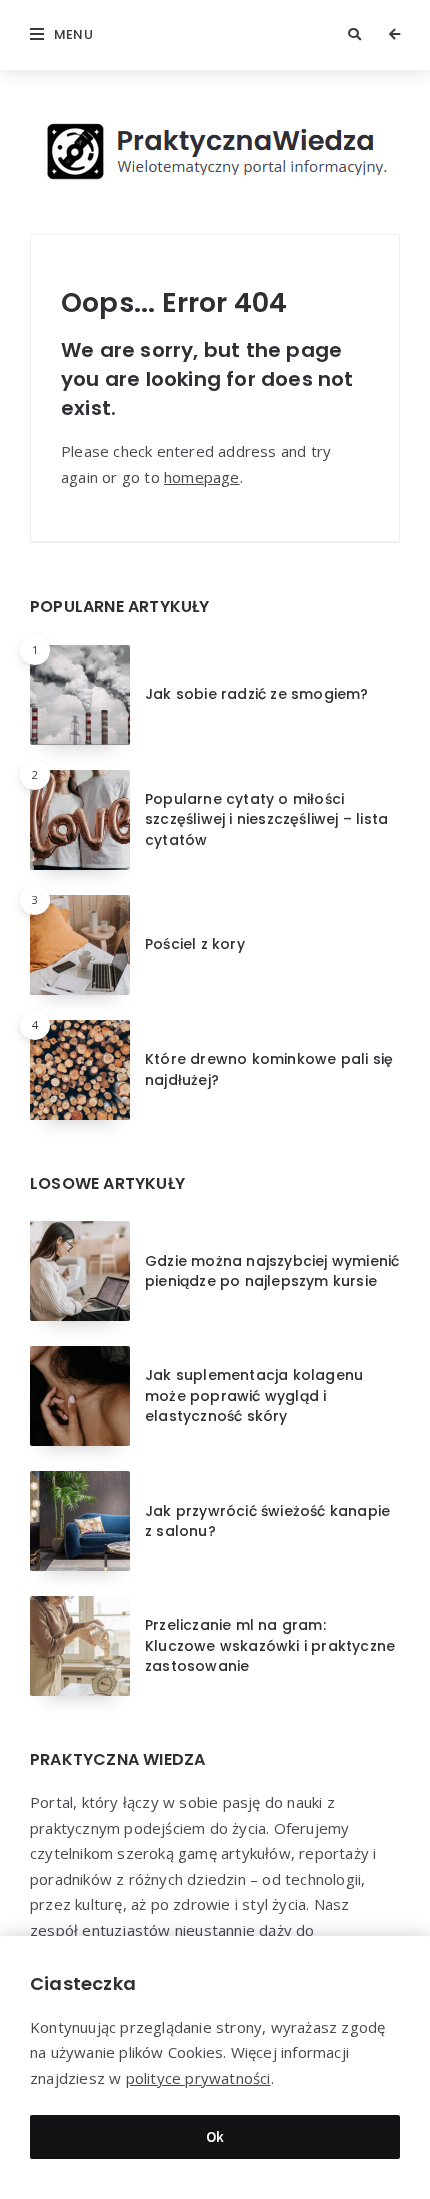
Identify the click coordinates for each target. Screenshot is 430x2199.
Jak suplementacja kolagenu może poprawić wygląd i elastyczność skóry (254, 1395)
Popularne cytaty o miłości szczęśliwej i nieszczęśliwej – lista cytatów (266, 819)
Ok (215, 2136)
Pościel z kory (195, 944)
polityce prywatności (198, 2078)
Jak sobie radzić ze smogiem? (257, 694)
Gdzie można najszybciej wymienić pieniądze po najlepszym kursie (272, 1271)
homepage (202, 477)
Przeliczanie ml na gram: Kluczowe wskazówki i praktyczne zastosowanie (270, 1645)
